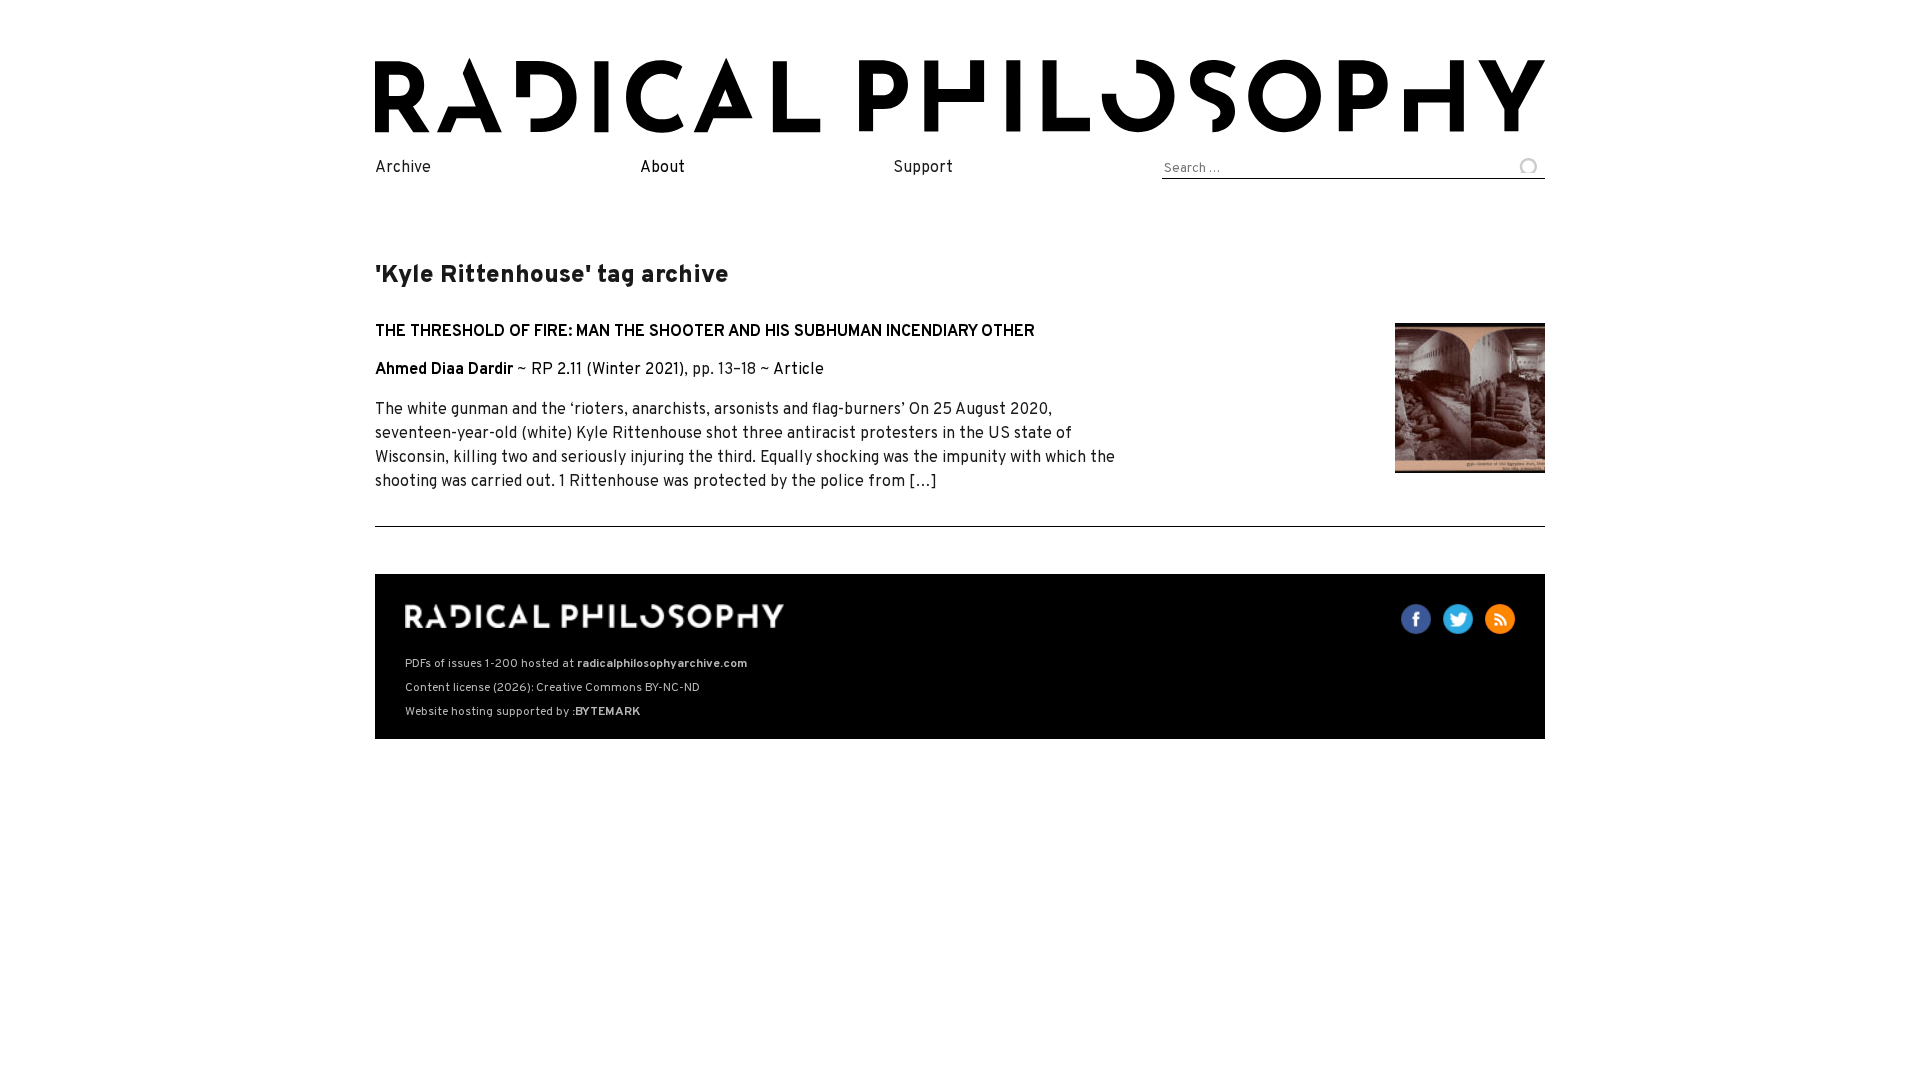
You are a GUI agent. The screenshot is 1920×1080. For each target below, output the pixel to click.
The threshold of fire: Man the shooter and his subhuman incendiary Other (705, 332)
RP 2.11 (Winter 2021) (607, 370)
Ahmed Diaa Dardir (444, 370)
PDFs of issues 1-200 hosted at (576, 664)
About (662, 168)
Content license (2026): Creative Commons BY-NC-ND (552, 688)
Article (798, 370)
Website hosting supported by (522, 712)
